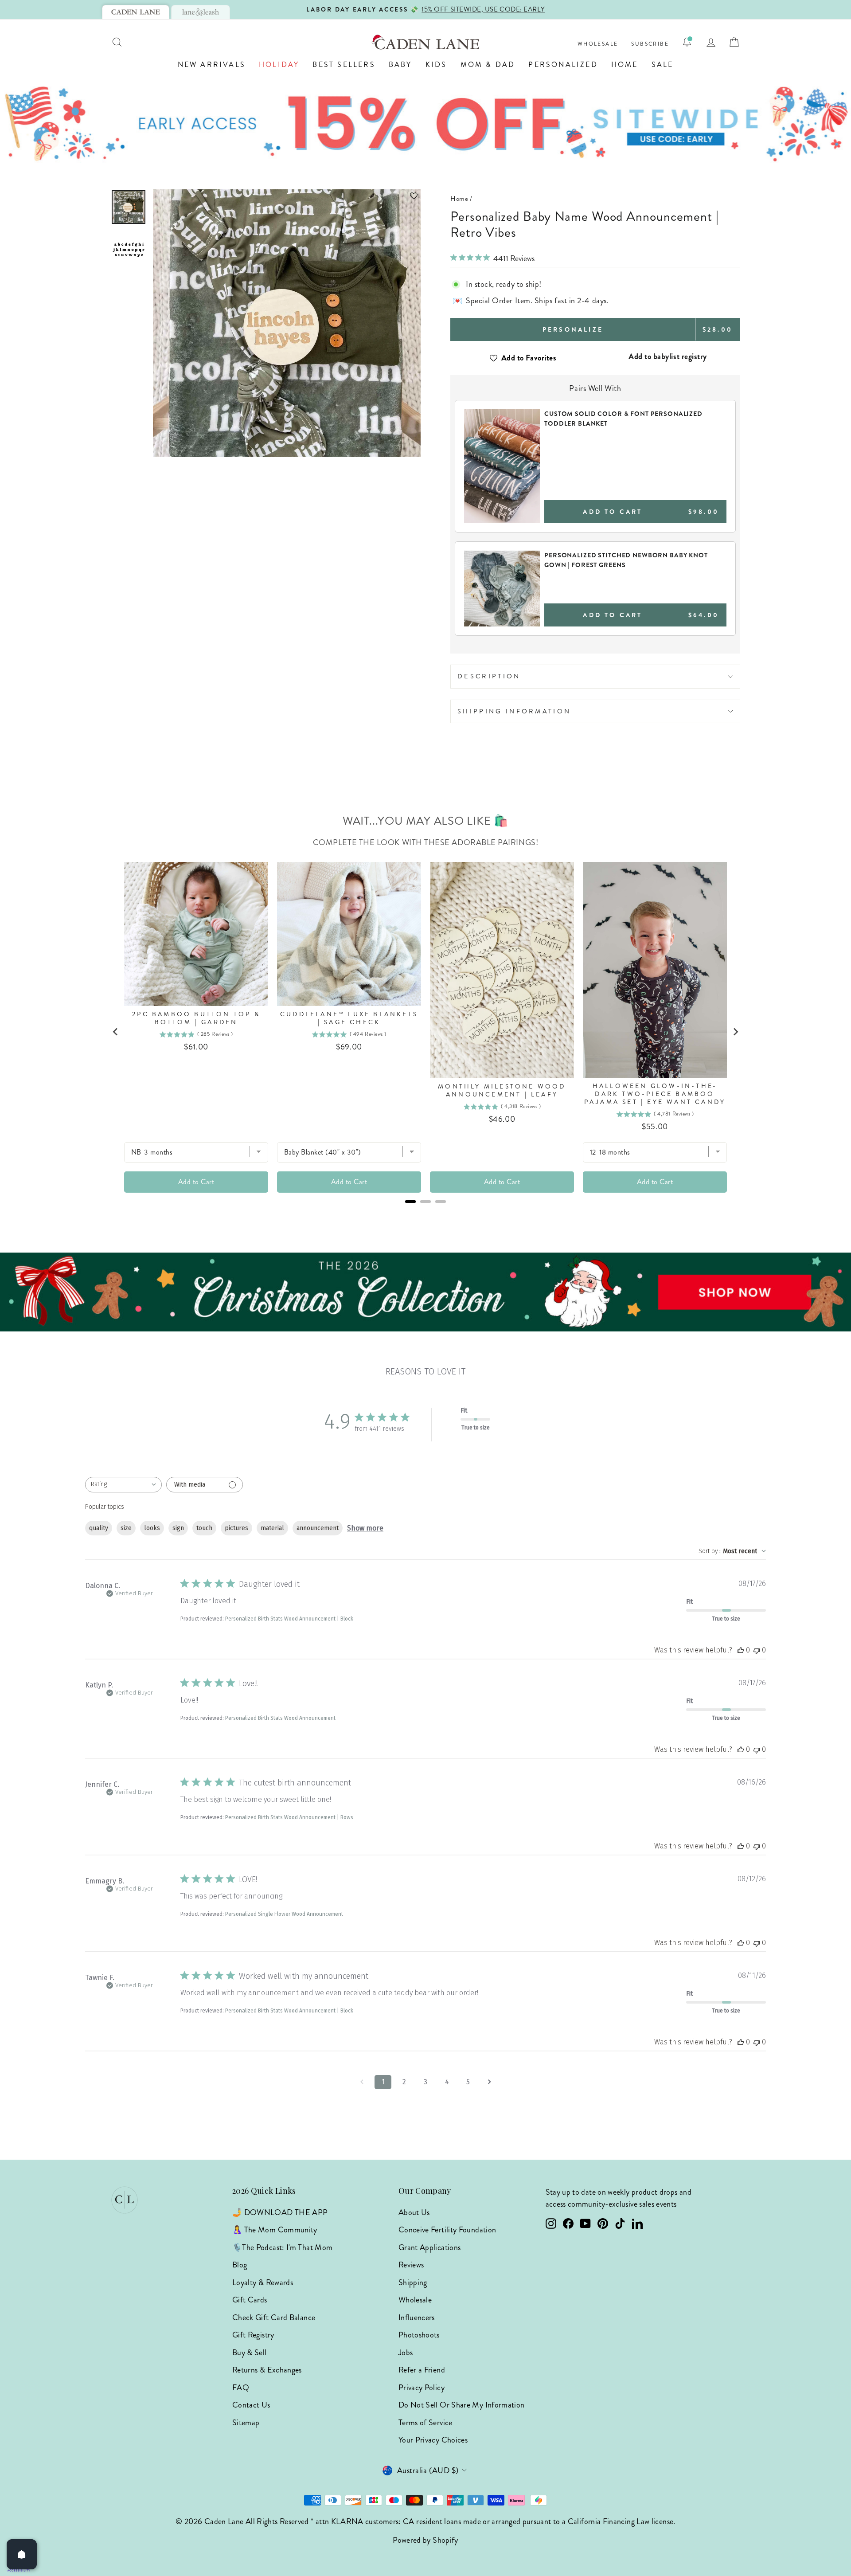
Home (625, 65)
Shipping (413, 2282)
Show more (365, 1528)
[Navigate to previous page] (362, 2082)
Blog (240, 2265)
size (126, 1528)
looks (152, 1528)
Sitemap (246, 2423)
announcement (318, 1528)
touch (204, 1528)
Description (489, 676)
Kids (436, 65)
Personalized (563, 65)
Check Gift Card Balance (274, 2318)
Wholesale (598, 44)
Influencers (417, 2318)
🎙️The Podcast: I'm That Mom (282, 2247)
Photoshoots (419, 2335)
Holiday (279, 65)
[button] (287, 196)
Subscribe (650, 44)
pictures (236, 1528)
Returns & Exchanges (267, 2370)
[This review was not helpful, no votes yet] (757, 1650)
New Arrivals (212, 65)
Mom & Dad (488, 65)
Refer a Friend (422, 2370)
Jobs (406, 2353)
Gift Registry (253, 2335)
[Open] (22, 2554)
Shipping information (514, 711)
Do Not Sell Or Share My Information (462, 2405)
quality (99, 1528)
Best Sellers (344, 65)
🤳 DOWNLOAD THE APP (280, 2212)
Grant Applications (429, 2247)
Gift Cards (250, 2300)
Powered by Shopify (425, 2540)
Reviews (411, 2265)
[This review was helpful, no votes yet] (741, 1650)
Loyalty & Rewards (263, 2282)
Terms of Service (425, 2423)
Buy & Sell (250, 2353)
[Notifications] (687, 42)
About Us (414, 2212)
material (272, 1528)
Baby (400, 65)
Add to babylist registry (668, 356)
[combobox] (123, 1485)
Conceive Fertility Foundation (447, 2230)
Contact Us (251, 2405)
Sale (663, 65)
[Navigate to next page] (489, 2082)
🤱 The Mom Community (275, 2230)
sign (178, 1528)
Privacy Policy (422, 2388)
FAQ (241, 2388)
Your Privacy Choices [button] (433, 2440)
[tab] (136, 12)
